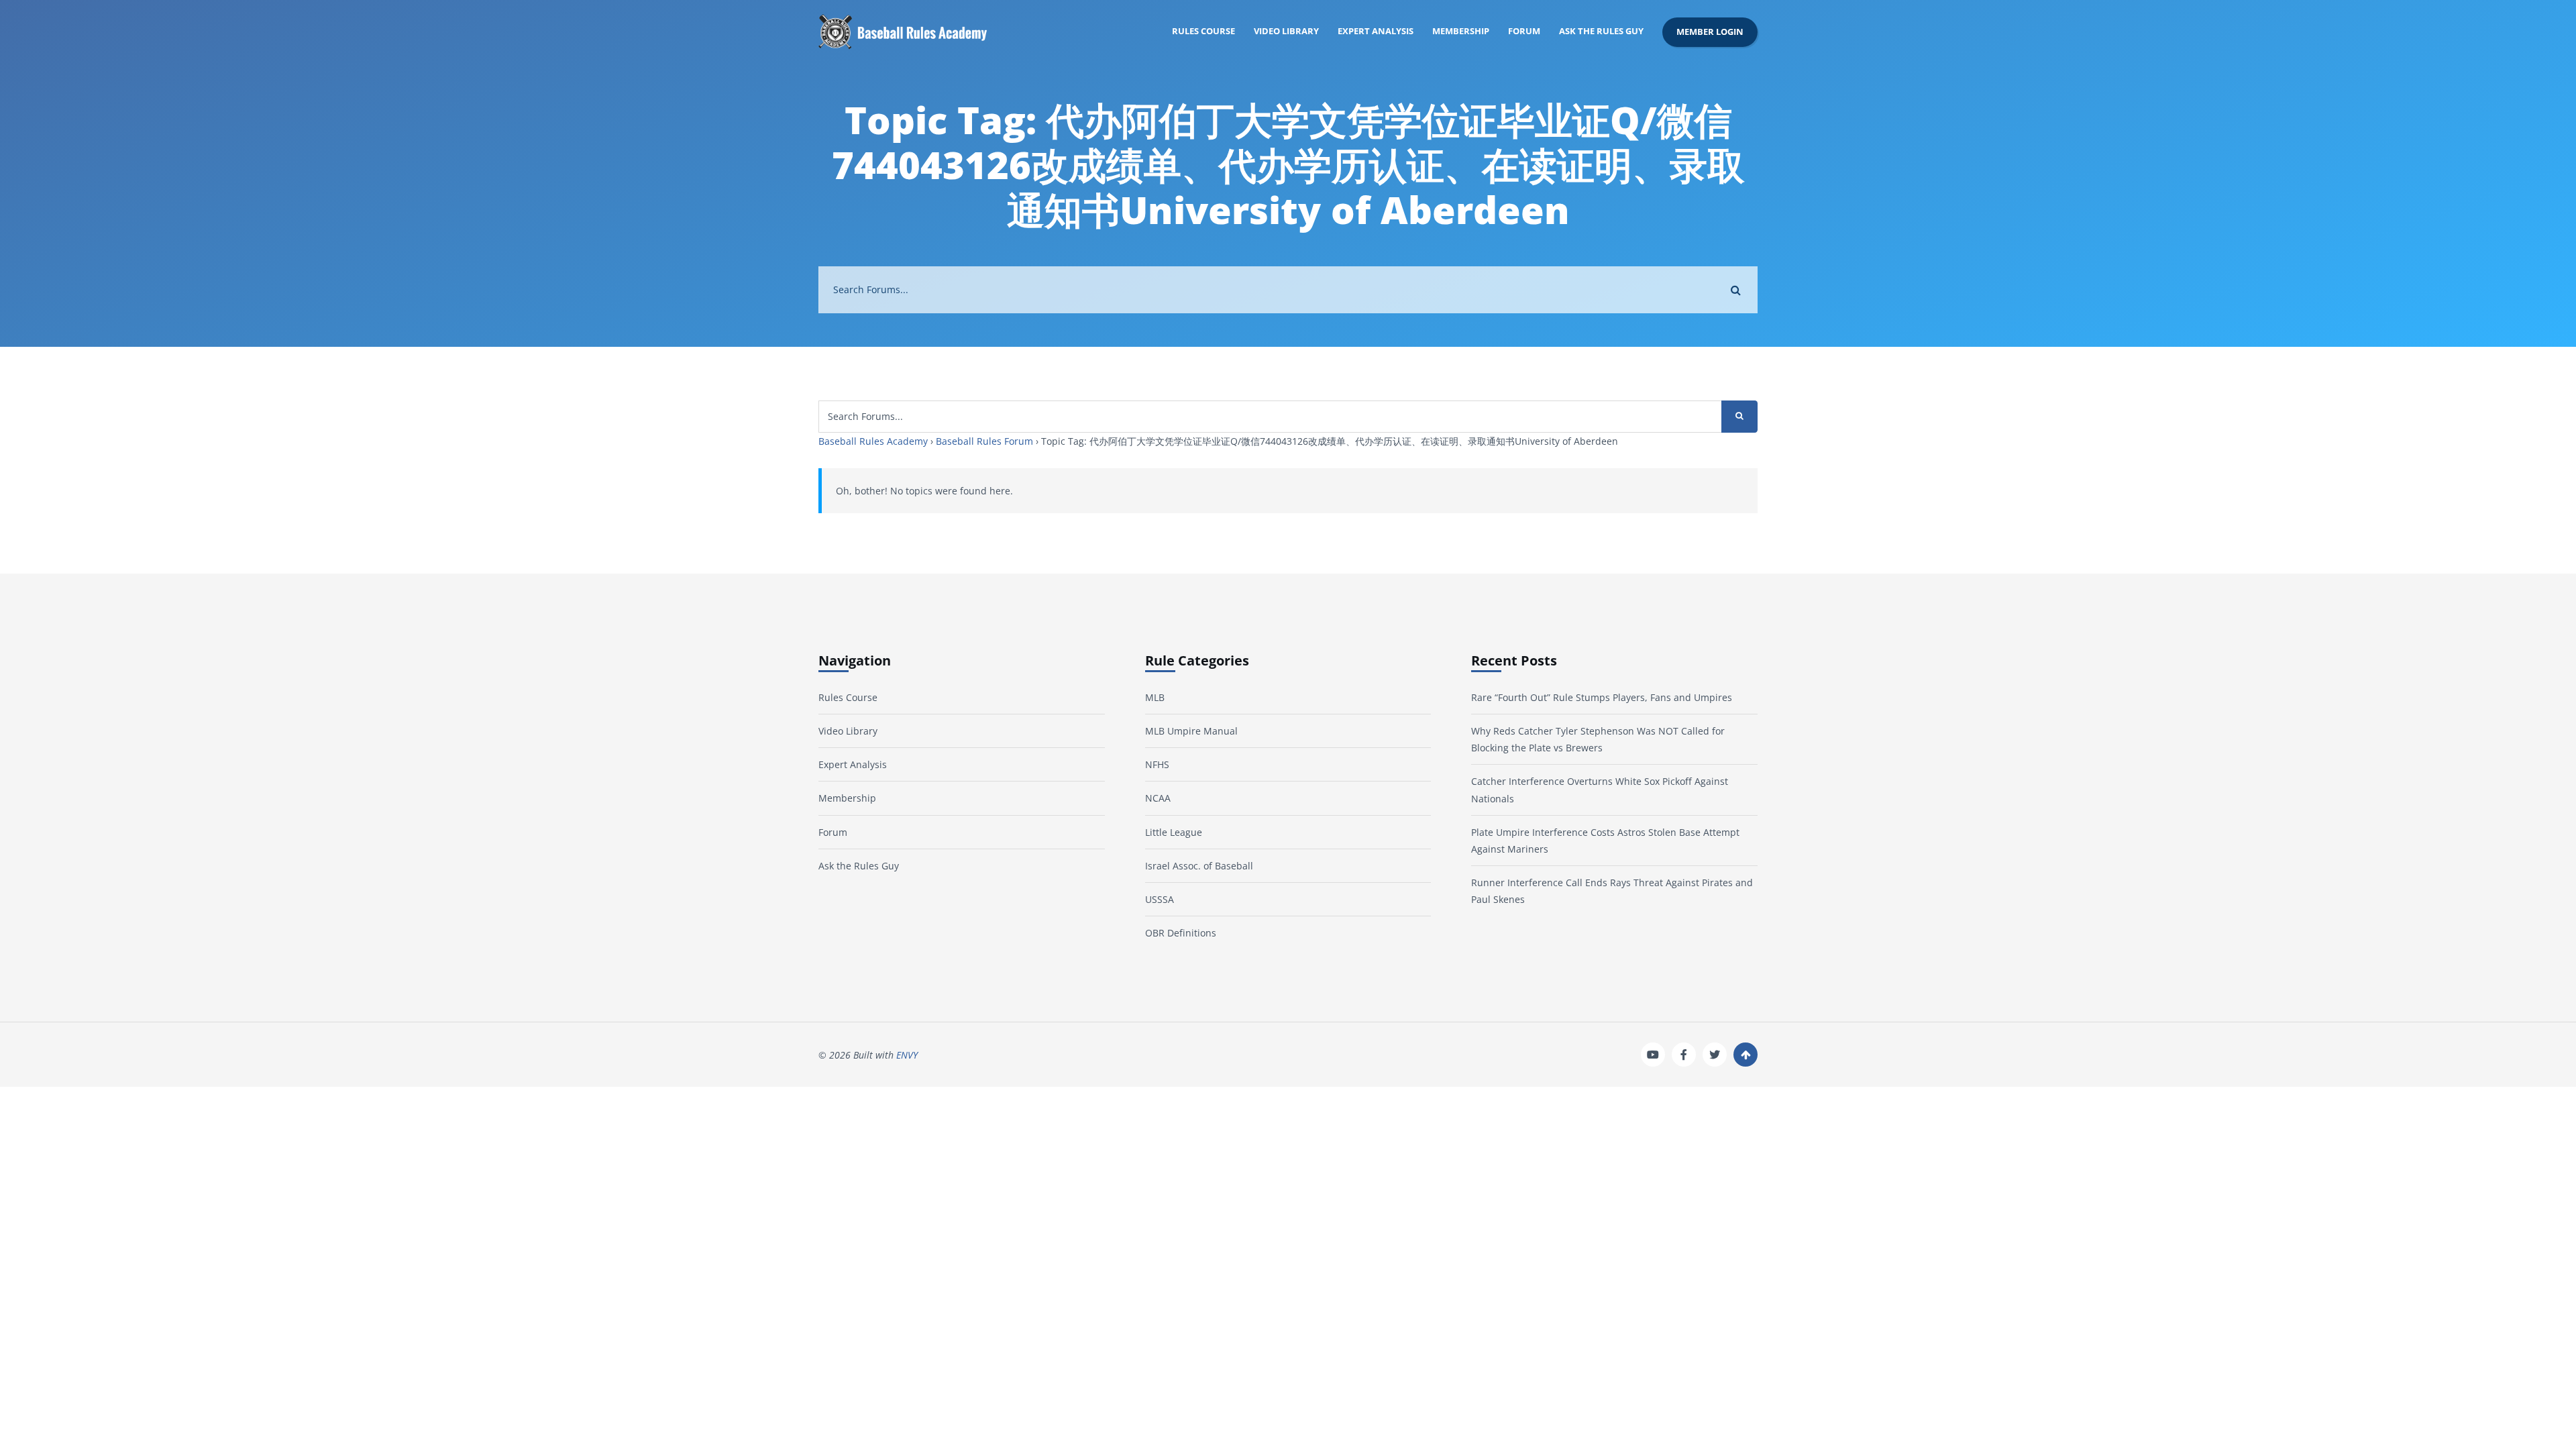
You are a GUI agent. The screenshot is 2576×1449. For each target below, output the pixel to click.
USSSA (1160, 899)
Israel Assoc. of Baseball (1199, 866)
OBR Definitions (1181, 933)
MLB (1155, 697)
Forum (1524, 31)
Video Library (1286, 31)
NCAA (1158, 798)
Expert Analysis (1376, 31)
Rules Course (1203, 31)
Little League (1174, 832)
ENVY (907, 1055)
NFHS (1157, 764)
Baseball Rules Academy (873, 441)
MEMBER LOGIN (1710, 32)
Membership (1461, 31)
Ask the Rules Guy (1601, 31)
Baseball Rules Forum (984, 441)
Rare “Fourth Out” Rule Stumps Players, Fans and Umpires (1602, 697)
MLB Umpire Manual (1191, 731)
